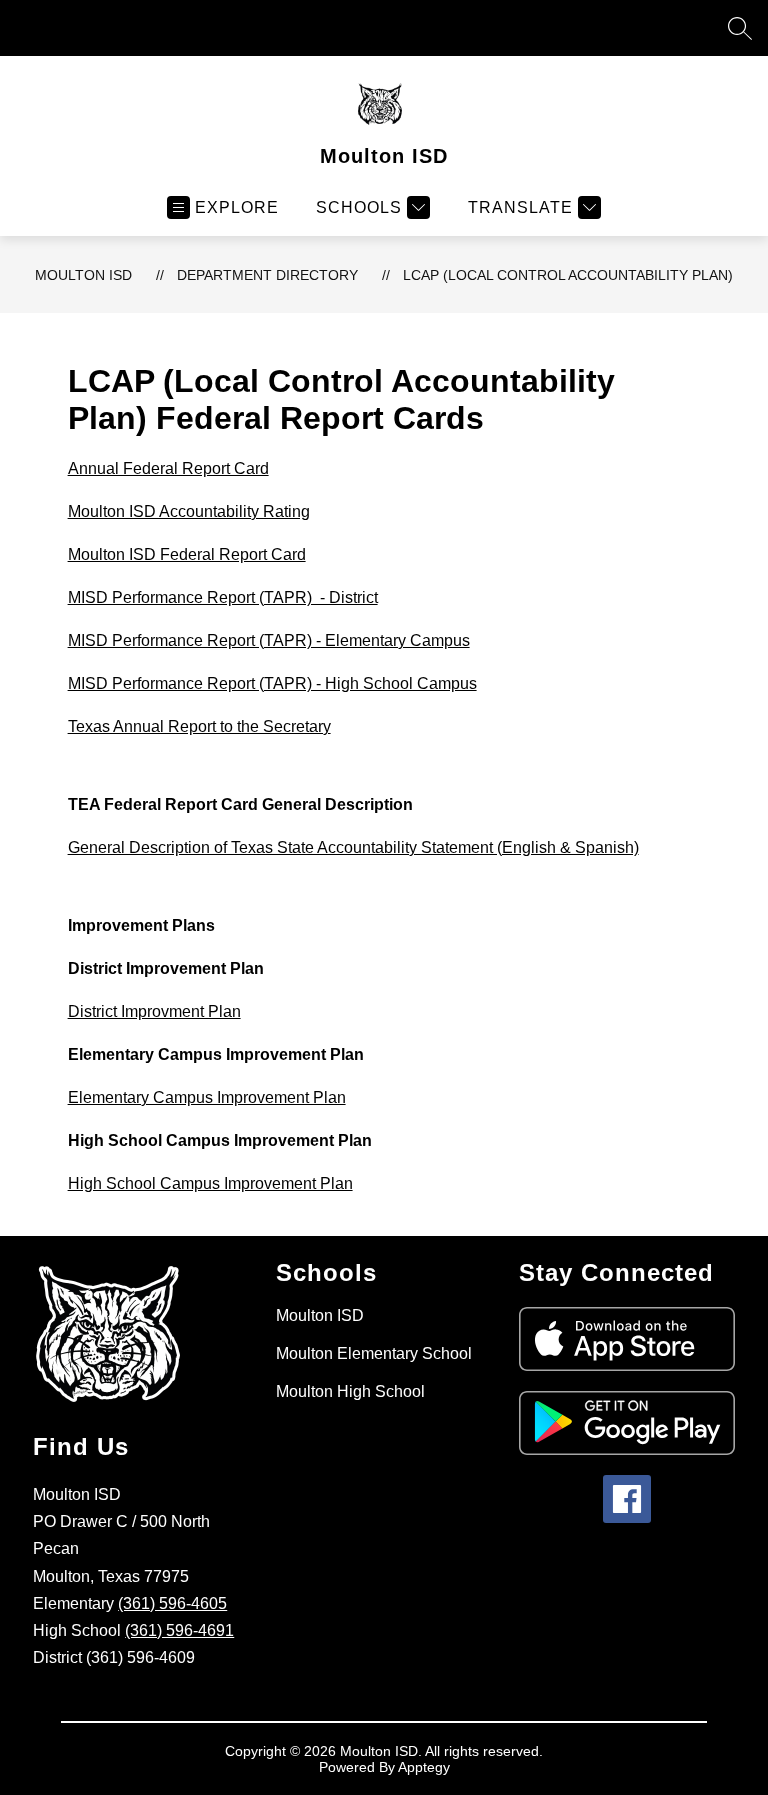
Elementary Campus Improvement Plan (207, 1097)
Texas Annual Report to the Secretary (199, 726)
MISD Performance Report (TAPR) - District (223, 597)
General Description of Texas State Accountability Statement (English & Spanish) (353, 847)
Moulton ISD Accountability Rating (189, 511)
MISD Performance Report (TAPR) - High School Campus (272, 683)
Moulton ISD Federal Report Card (187, 554)
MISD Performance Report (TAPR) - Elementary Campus (269, 640)
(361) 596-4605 (172, 1603)
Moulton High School (350, 1391)
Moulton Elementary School (374, 1353)
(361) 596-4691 (179, 1630)
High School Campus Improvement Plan (210, 1183)
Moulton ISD (83, 275)
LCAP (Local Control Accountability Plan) (568, 275)
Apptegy (424, 1767)
